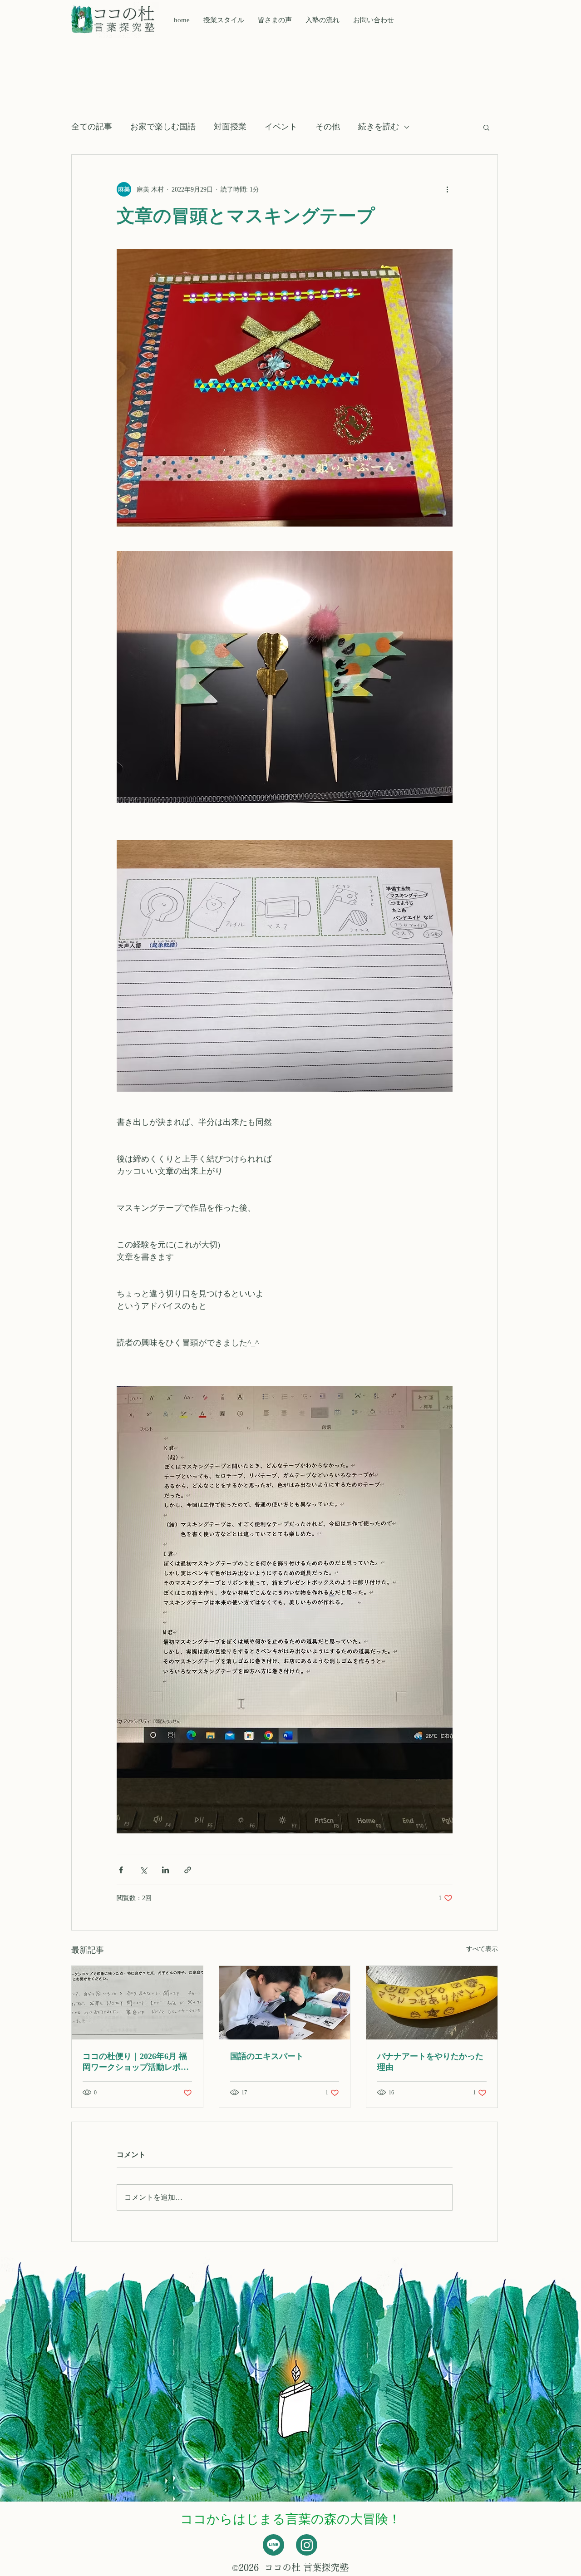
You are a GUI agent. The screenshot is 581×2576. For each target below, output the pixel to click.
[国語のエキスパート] (285, 2003)
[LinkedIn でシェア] (165, 1870)
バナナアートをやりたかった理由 (430, 2062)
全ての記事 (92, 127)
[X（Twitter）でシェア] (143, 1870)
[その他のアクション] (447, 189)
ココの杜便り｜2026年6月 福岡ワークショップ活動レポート (136, 2062)
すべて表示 (482, 1949)
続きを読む (379, 127)
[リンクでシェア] (188, 1870)
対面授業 (230, 127)
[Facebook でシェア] (121, 1870)
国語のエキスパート (267, 2056)
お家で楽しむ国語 (163, 127)
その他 (328, 127)
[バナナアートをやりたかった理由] (432, 2003)
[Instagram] (307, 2545)
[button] (275, 20)
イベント (281, 127)
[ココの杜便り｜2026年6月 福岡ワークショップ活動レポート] (137, 2003)
